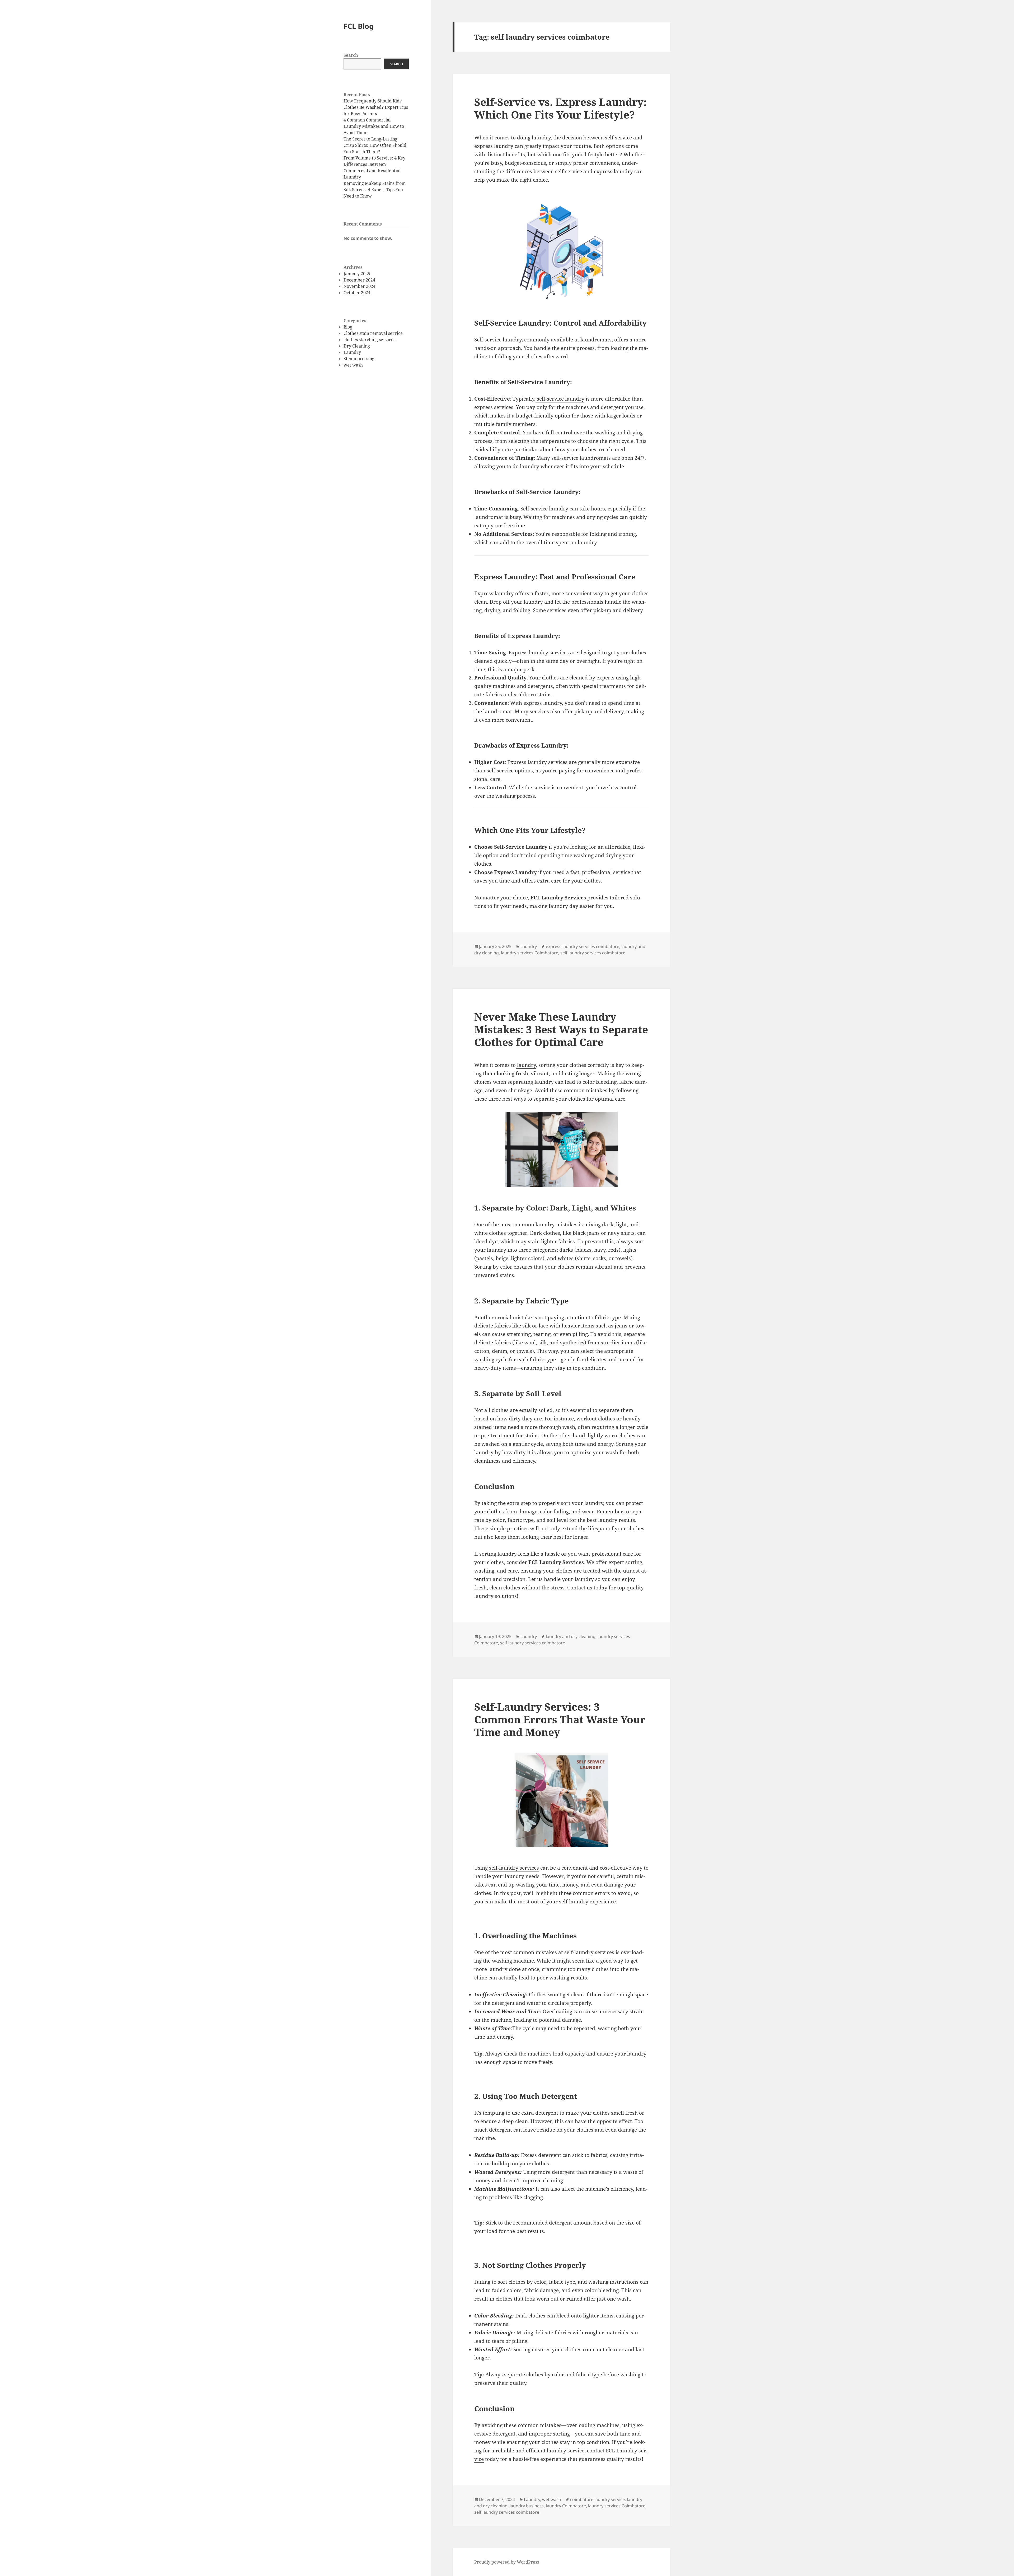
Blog (348, 327)
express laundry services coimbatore (583, 946)
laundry (526, 1065)
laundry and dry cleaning (571, 1636)
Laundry (352, 352)
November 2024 (360, 286)
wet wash (353, 365)
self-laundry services (514, 1868)
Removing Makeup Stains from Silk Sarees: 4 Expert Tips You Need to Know (375, 190)
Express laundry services (539, 653)
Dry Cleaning (357, 346)
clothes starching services (369, 340)
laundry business (527, 2506)
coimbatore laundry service (597, 2499)
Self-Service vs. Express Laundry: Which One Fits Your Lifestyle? (560, 108)
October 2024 (357, 293)
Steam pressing (359, 359)
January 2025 (357, 274)
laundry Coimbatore (566, 2506)
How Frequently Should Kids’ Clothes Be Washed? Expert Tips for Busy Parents (376, 107)
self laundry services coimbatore (593, 953)
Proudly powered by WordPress (507, 2562)
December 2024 (359, 280)
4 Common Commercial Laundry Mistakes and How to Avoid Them (374, 126)
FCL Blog (359, 26)
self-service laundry (560, 399)
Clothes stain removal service (373, 333)
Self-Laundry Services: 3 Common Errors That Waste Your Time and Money (560, 1719)
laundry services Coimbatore (530, 953)
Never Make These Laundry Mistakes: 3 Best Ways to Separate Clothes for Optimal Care (561, 1029)
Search (351, 55)
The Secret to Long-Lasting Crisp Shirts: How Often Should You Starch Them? (375, 145)
